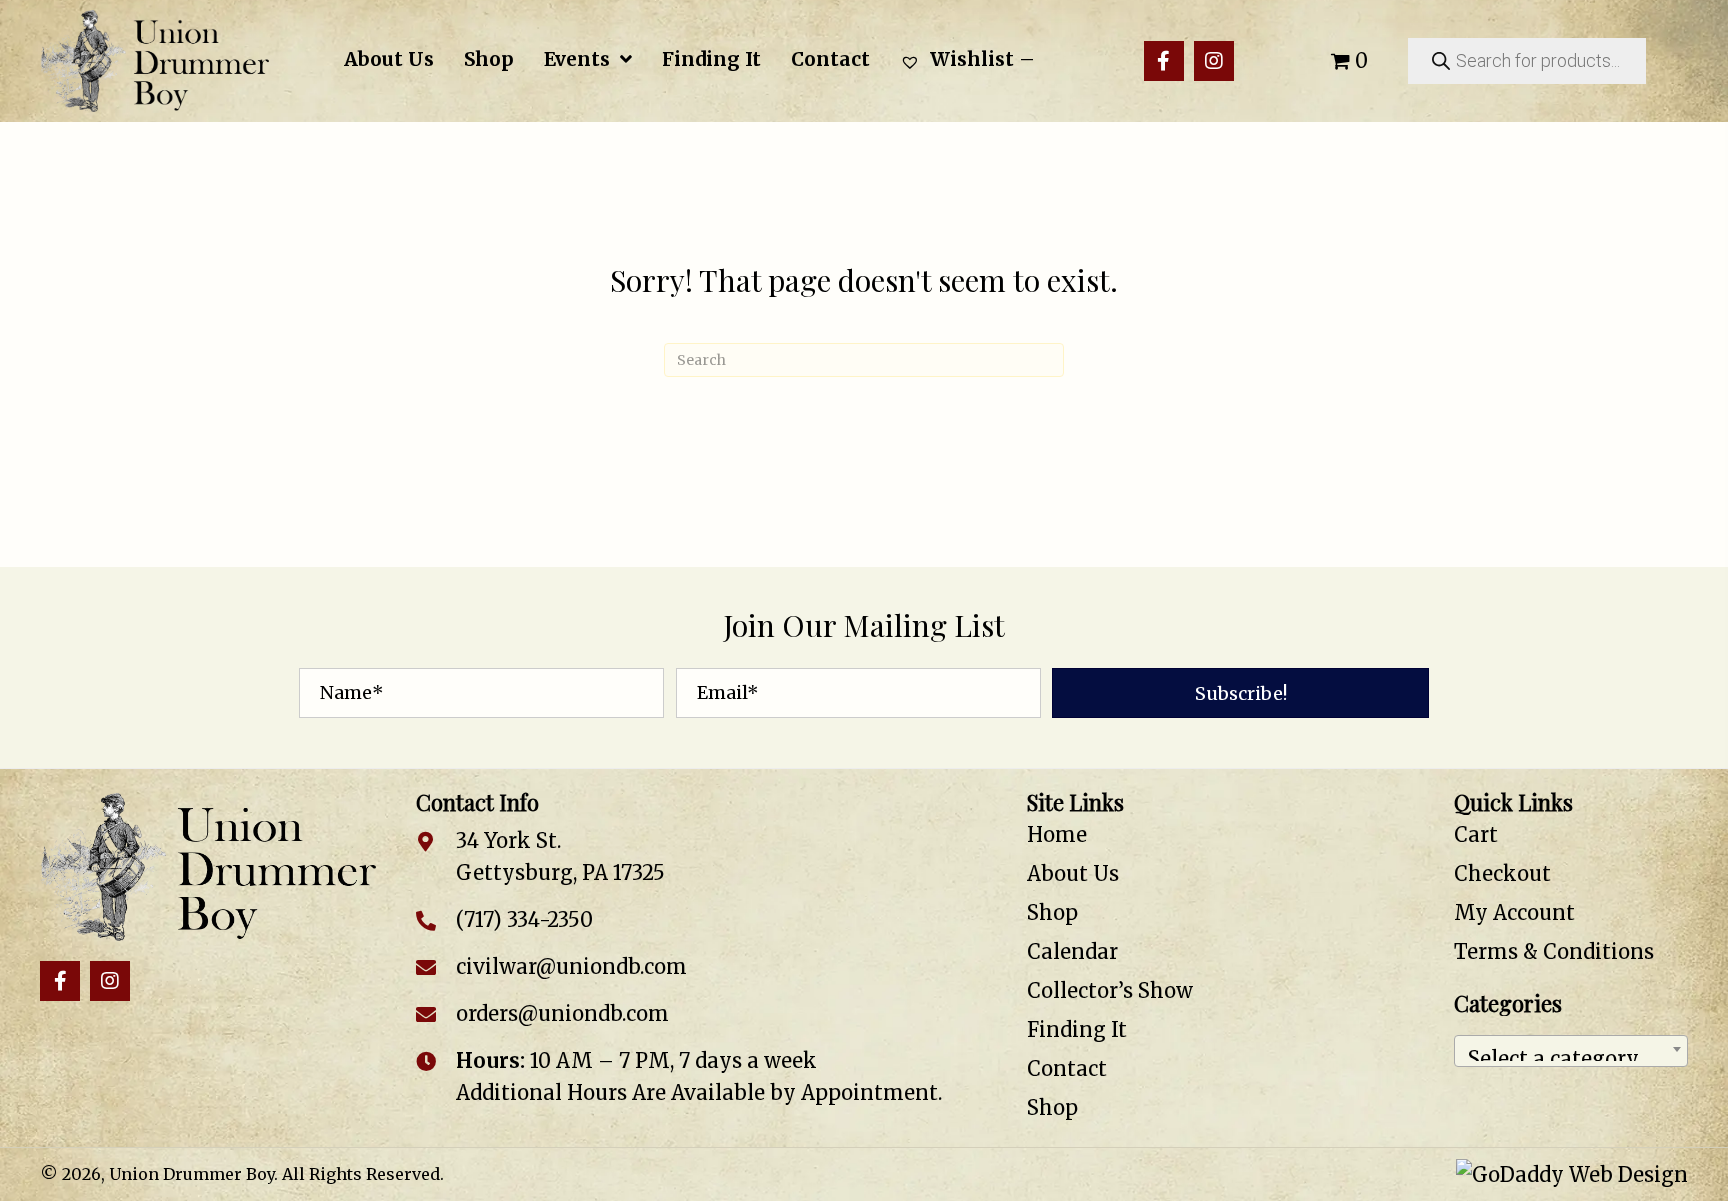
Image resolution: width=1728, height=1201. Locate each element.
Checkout (1502, 873)
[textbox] (1571, 1051)
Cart (1476, 834)
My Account (1514, 912)
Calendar (1072, 951)
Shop (1052, 912)
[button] (1164, 61)
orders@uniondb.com (562, 1013)
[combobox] (1571, 1051)
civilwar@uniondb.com (571, 966)
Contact (1067, 1068)
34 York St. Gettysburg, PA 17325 (560, 856)
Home (1057, 834)
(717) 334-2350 (524, 919)
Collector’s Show (1110, 990)
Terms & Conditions (1554, 951)
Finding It (1077, 1029)
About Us (1073, 873)
